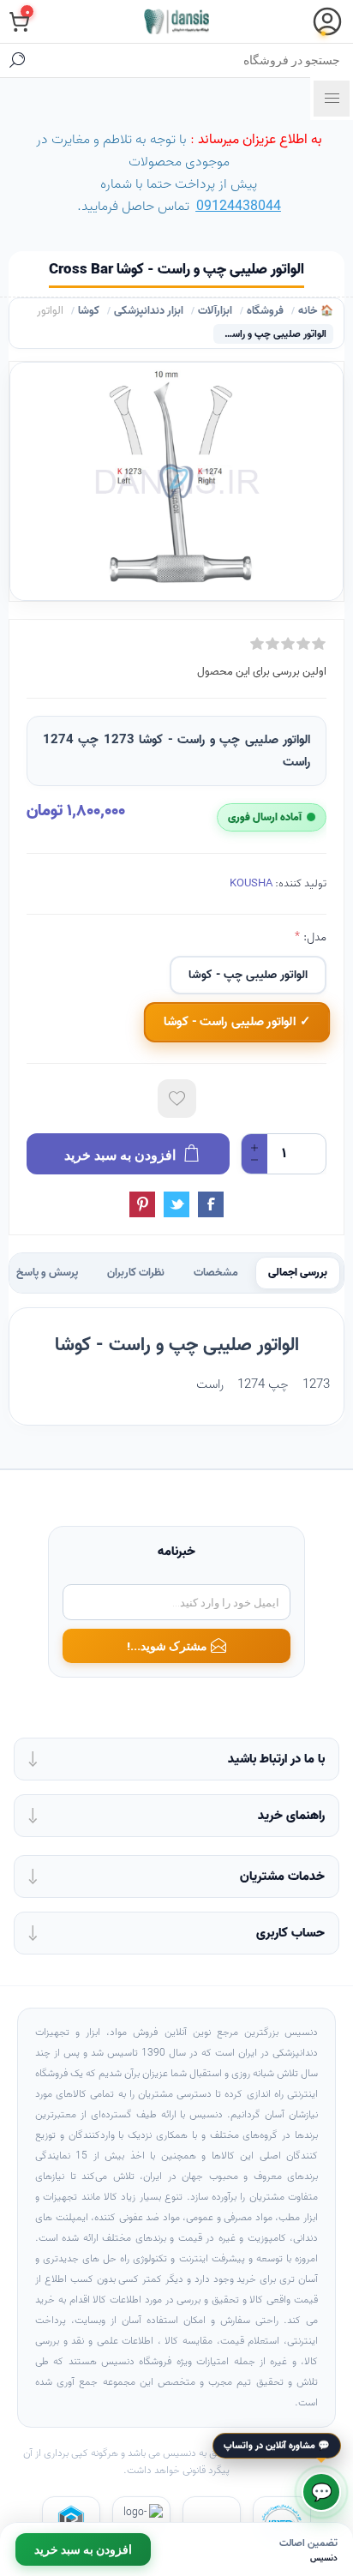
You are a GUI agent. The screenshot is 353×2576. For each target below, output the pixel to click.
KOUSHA (251, 883)
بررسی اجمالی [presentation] (298, 1273)
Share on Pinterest (142, 1204)
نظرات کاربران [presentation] (136, 1273)
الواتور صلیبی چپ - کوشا (248, 975)
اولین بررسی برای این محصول (262, 672)
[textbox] (194, 60)
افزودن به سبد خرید (83, 2549)
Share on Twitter (176, 1204)
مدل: (313, 937)
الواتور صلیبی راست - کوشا (230, 1023)
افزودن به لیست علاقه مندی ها (177, 1099)
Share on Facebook (211, 1204)
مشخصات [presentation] (216, 1273)
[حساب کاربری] (327, 21)
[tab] (298, 1273)
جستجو (17, 60)
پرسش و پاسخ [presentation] (47, 1273)
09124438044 (239, 207)
